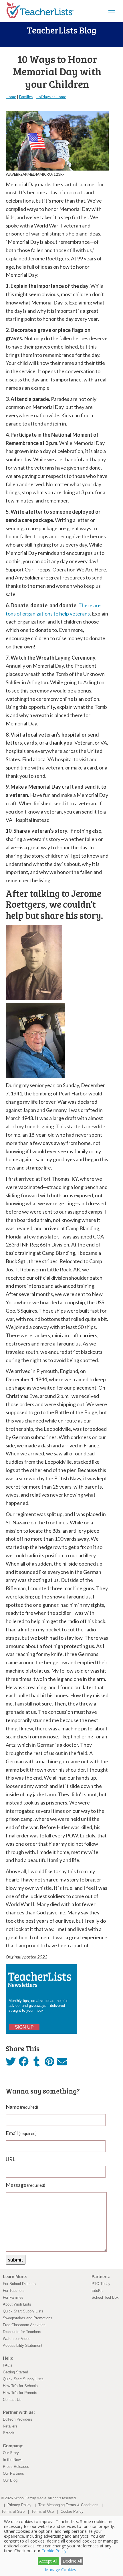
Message (25, 2185)
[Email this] (62, 2063)
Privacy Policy (19, 2505)
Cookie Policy (72, 2511)
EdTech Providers (18, 2419)
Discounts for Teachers (22, 2332)
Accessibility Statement (23, 2345)
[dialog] (61, 2546)
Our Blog (10, 2480)
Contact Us (12, 2400)
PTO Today (101, 2284)
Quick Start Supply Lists (23, 2311)
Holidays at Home (51, 97)
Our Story (11, 2453)
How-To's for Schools (20, 2386)
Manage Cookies (60, 2570)
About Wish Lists (17, 2304)
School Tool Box (105, 2297)
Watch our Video (17, 2339)
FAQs (8, 2365)
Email (21, 2133)
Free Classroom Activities (24, 2325)
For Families (13, 2297)
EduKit (97, 2291)
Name (22, 2107)
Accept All (48, 2561)
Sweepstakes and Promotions (28, 2318)
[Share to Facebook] (24, 2062)
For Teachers (14, 2291)
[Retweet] (11, 2063)
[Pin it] (49, 2063)
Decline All (72, 2561)
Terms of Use (43, 2511)
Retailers (10, 2426)
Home (11, 97)
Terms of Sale (13, 2511)
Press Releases (16, 2467)
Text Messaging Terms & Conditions (68, 2505)
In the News (13, 2460)
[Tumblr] (36, 2063)
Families (26, 97)
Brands (9, 2433)
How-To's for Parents (20, 2393)
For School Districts (19, 2284)
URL (11, 2159)
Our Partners (13, 2473)
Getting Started (15, 2372)
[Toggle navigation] (112, 10)
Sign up (24, 2027)
